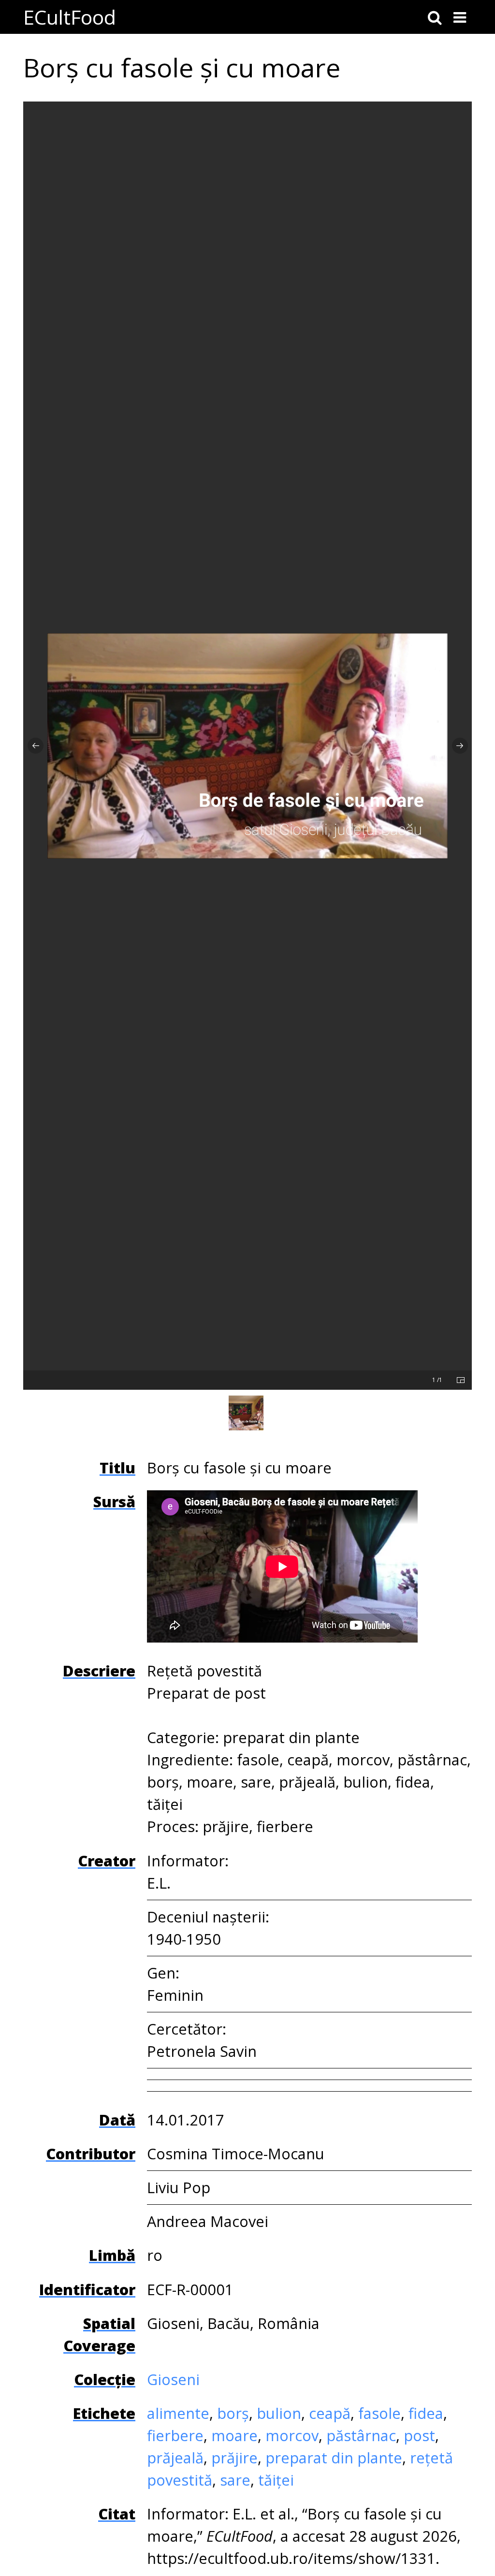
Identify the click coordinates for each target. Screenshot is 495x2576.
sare (235, 2480)
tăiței (276, 2480)
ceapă (330, 2413)
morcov (292, 2435)
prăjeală (175, 2458)
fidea (426, 2413)
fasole (379, 2413)
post (419, 2435)
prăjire (234, 2458)
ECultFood (70, 17)
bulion (279, 2413)
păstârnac (361, 2435)
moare (234, 2435)
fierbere (175, 2435)
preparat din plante (334, 2458)
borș (233, 2413)
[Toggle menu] (460, 17)
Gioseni (173, 2379)
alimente (178, 2413)
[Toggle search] (435, 17)
